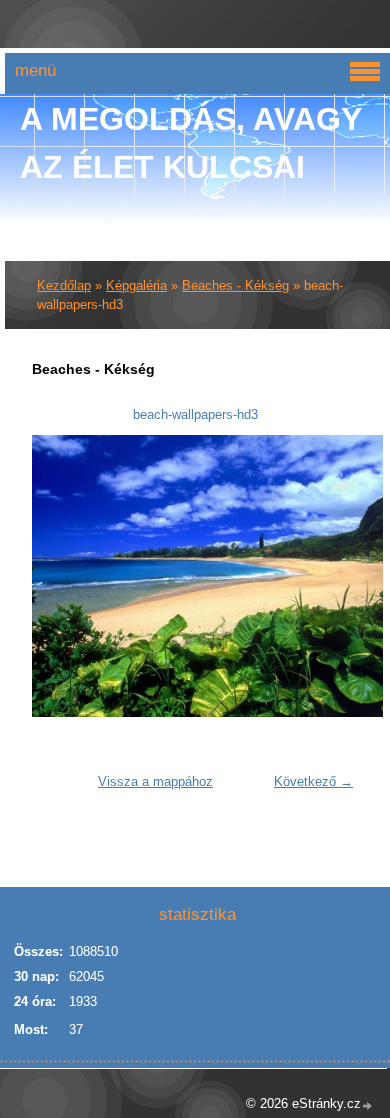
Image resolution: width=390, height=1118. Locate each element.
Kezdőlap (64, 285)
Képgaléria (136, 285)
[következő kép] (330, 576)
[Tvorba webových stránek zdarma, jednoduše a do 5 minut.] (368, 1105)
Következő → (313, 781)
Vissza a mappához (155, 781)
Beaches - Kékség (235, 285)
